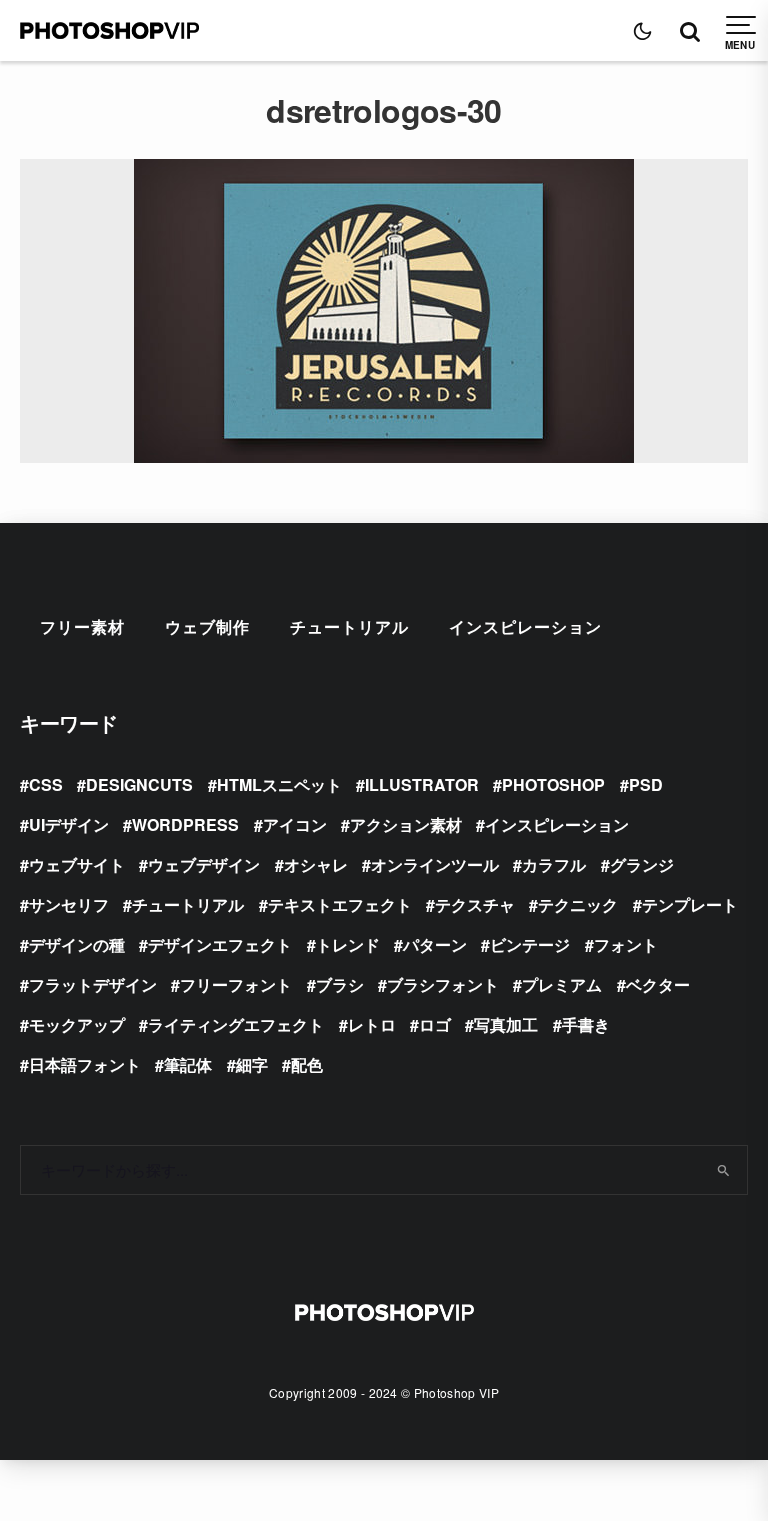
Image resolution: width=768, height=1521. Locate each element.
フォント (626, 944)
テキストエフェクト (340, 904)
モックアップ (77, 1024)
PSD (646, 784)
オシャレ (316, 864)
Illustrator (422, 784)
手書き (586, 1024)
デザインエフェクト (220, 944)
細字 (252, 1064)
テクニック (578, 904)
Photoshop (553, 784)
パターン (435, 944)
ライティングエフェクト (236, 1024)
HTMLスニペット (279, 784)
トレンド (348, 944)
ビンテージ (530, 944)
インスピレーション (525, 626)
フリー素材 (82, 626)
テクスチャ (475, 904)
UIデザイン (69, 824)
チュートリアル (349, 626)
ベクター (658, 984)
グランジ (642, 864)
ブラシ (340, 984)
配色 (307, 1064)
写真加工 (506, 1024)
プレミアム (562, 984)
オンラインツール (435, 864)
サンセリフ (69, 904)
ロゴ (435, 1024)
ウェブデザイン (204, 864)
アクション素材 (406, 824)
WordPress (185, 824)
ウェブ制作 (207, 626)
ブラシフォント (443, 984)
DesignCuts (139, 784)
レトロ (372, 1024)
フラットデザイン (93, 984)
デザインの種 (77, 944)
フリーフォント (236, 984)
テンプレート (690, 904)
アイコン (295, 824)
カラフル (554, 864)
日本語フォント (85, 1064)
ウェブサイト (77, 864)
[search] (724, 1170)
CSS (46, 784)
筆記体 (188, 1064)
